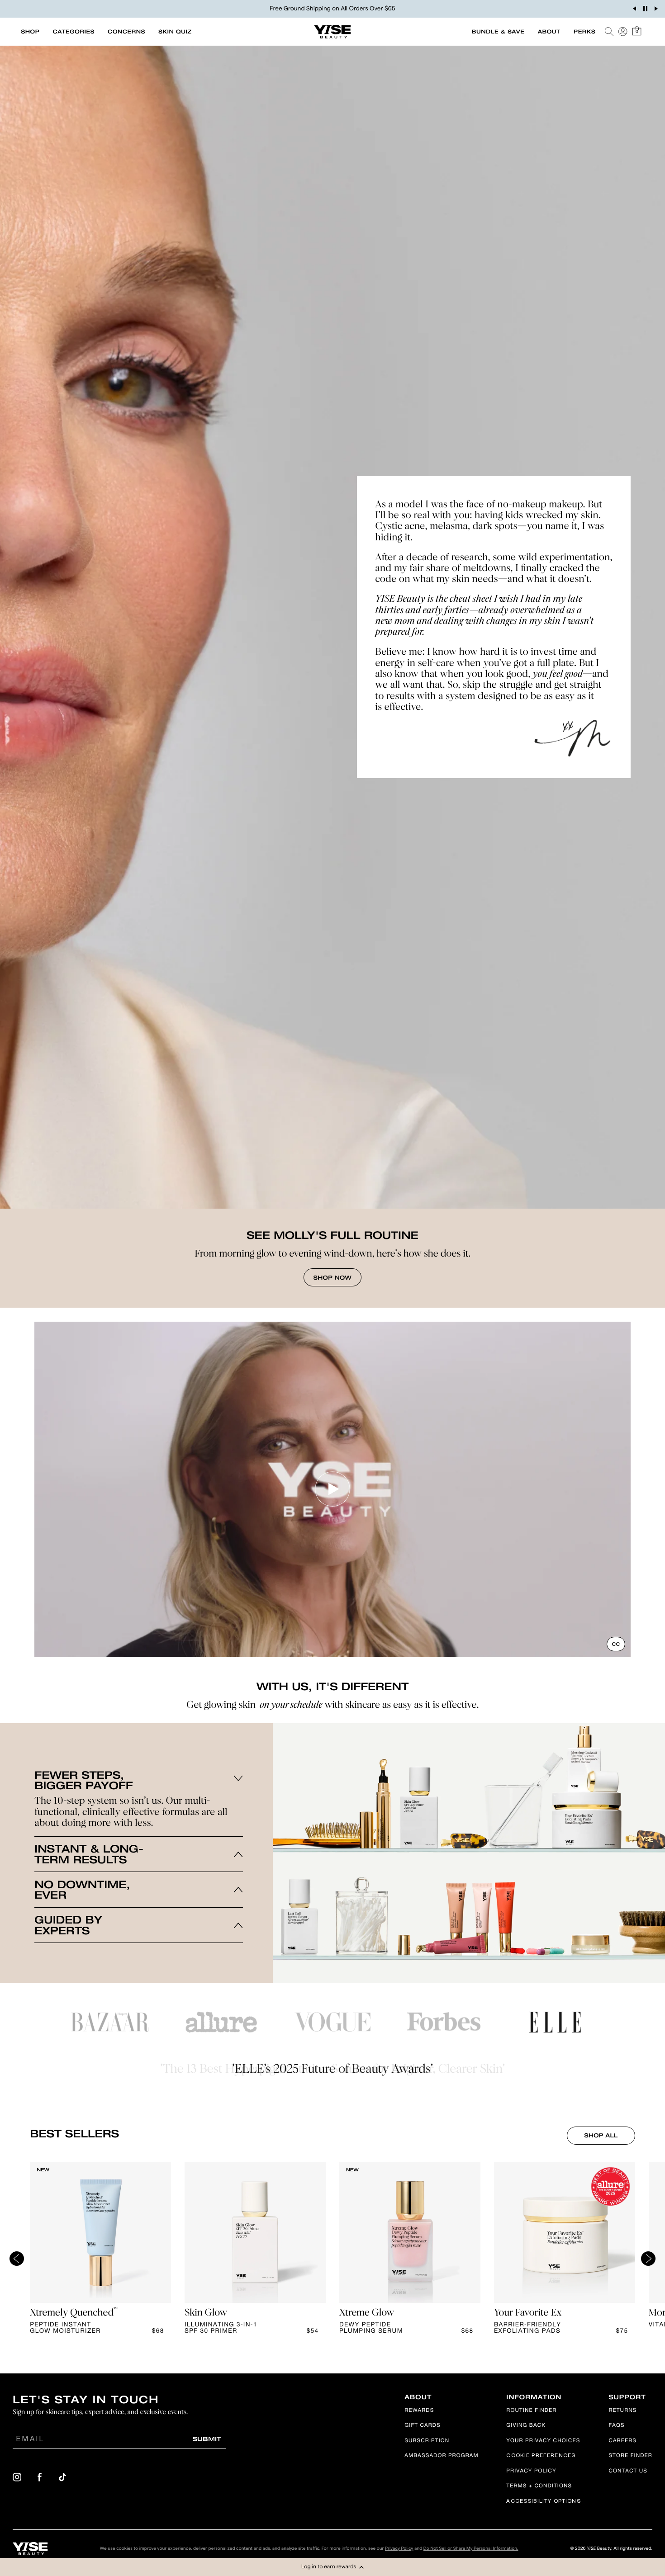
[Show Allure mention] (221, 2022)
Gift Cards (423, 2426)
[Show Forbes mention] (444, 2022)
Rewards (419, 2411)
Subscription (427, 2441)
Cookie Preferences (541, 2456)
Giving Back (526, 2426)
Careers (622, 2441)
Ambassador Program (441, 2456)
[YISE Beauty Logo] (30, 2549)
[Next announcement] (656, 9)
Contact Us (628, 2472)
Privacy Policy (531, 2472)
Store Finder (630, 2456)
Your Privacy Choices (543, 2441)
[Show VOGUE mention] (332, 2022)
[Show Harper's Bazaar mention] (110, 2022)
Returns (622, 2411)
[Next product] (648, 2259)
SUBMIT (207, 2439)
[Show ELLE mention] (555, 2022)
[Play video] (332, 1489)
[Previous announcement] (634, 9)
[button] (332, 2567)
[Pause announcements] (645, 9)
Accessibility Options (543, 2502)
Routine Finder (531, 2411)
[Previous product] (17, 2259)
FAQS (616, 2426)
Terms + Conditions (539, 2487)
